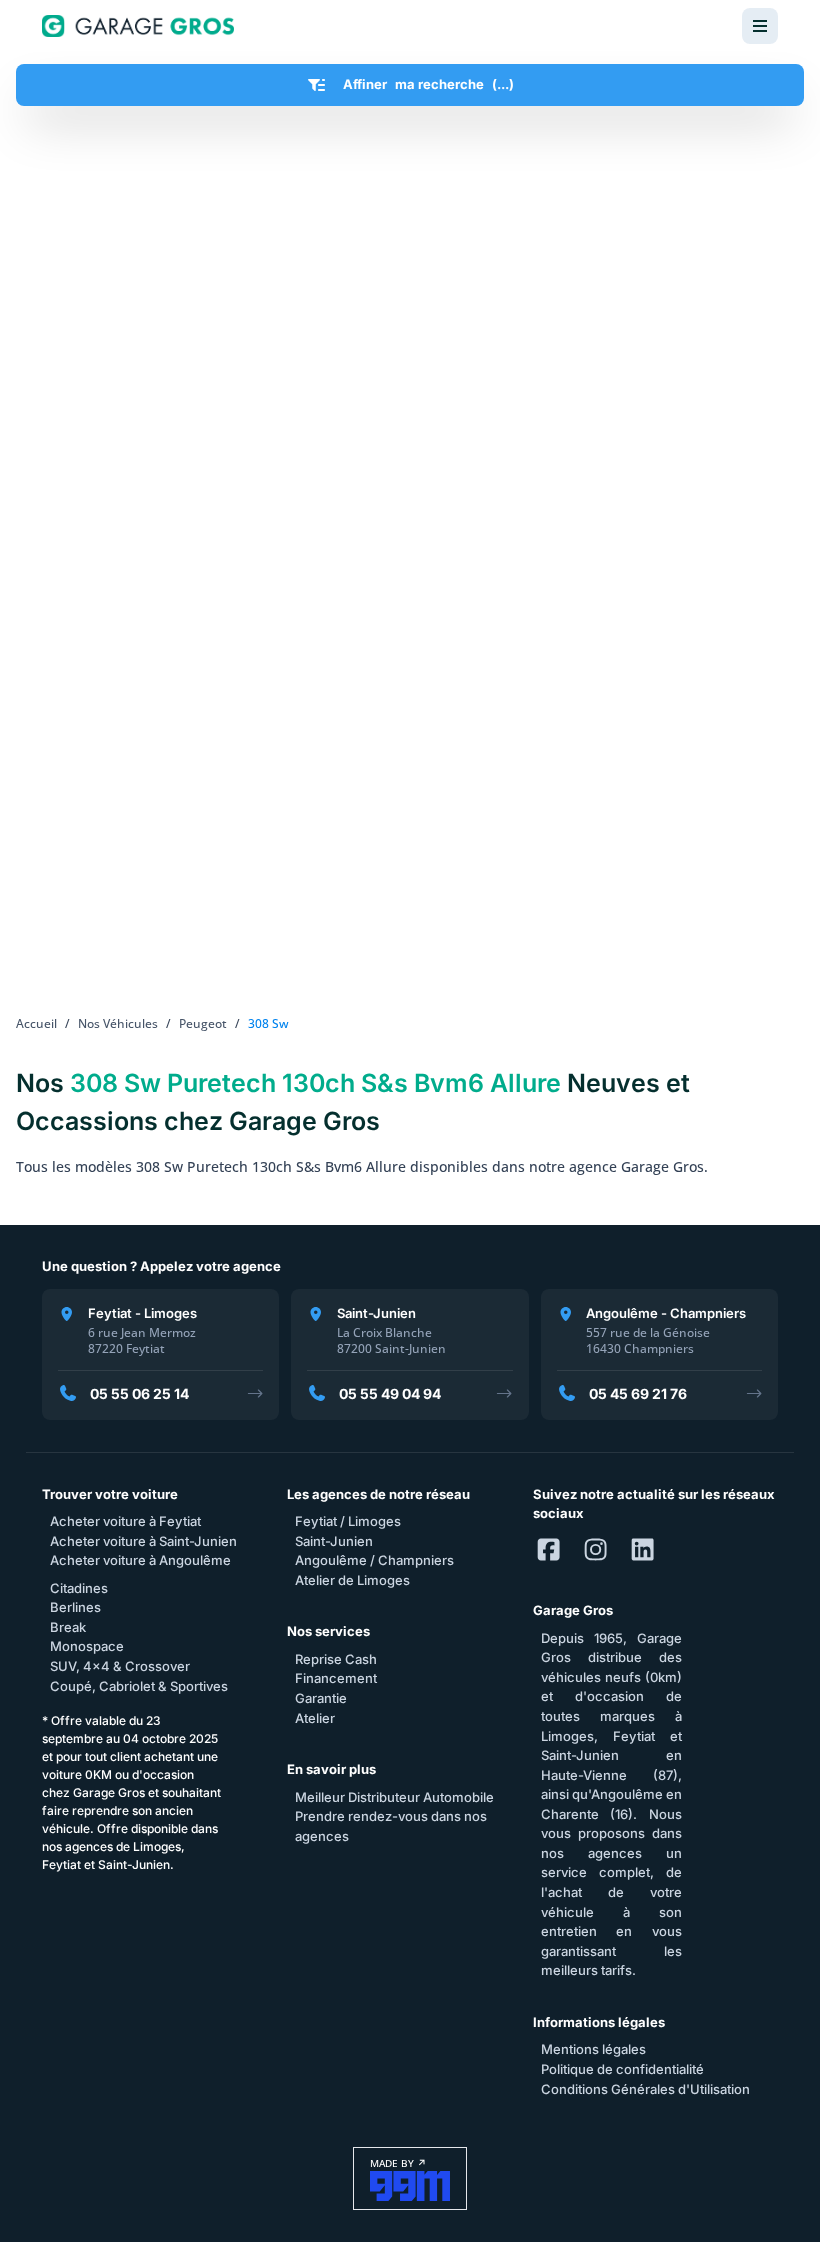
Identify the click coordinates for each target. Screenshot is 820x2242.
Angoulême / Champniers (374, 1560)
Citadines (79, 1588)
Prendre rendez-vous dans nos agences (391, 1826)
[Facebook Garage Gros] (548, 1551)
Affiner (428, 84)
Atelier (315, 1718)
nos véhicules (118, 1023)
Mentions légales (593, 2049)
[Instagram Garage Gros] (595, 1551)
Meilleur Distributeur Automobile (394, 1797)
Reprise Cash (336, 1659)
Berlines (75, 1607)
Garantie (321, 1698)
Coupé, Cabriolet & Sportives (139, 1686)
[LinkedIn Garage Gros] (642, 1551)
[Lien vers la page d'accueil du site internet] (138, 26)
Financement (336, 1678)
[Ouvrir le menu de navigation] (760, 26)
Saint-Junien (334, 1541)
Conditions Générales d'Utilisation (645, 2089)
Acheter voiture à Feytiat (125, 1521)
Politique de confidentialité (622, 2069)
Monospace (87, 1646)
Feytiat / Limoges (348, 1521)
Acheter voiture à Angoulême (140, 1560)
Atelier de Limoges (352, 1580)
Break (68, 1627)
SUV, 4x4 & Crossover (120, 1666)
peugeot (203, 1023)
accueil (36, 1023)
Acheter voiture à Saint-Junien (143, 1541)
